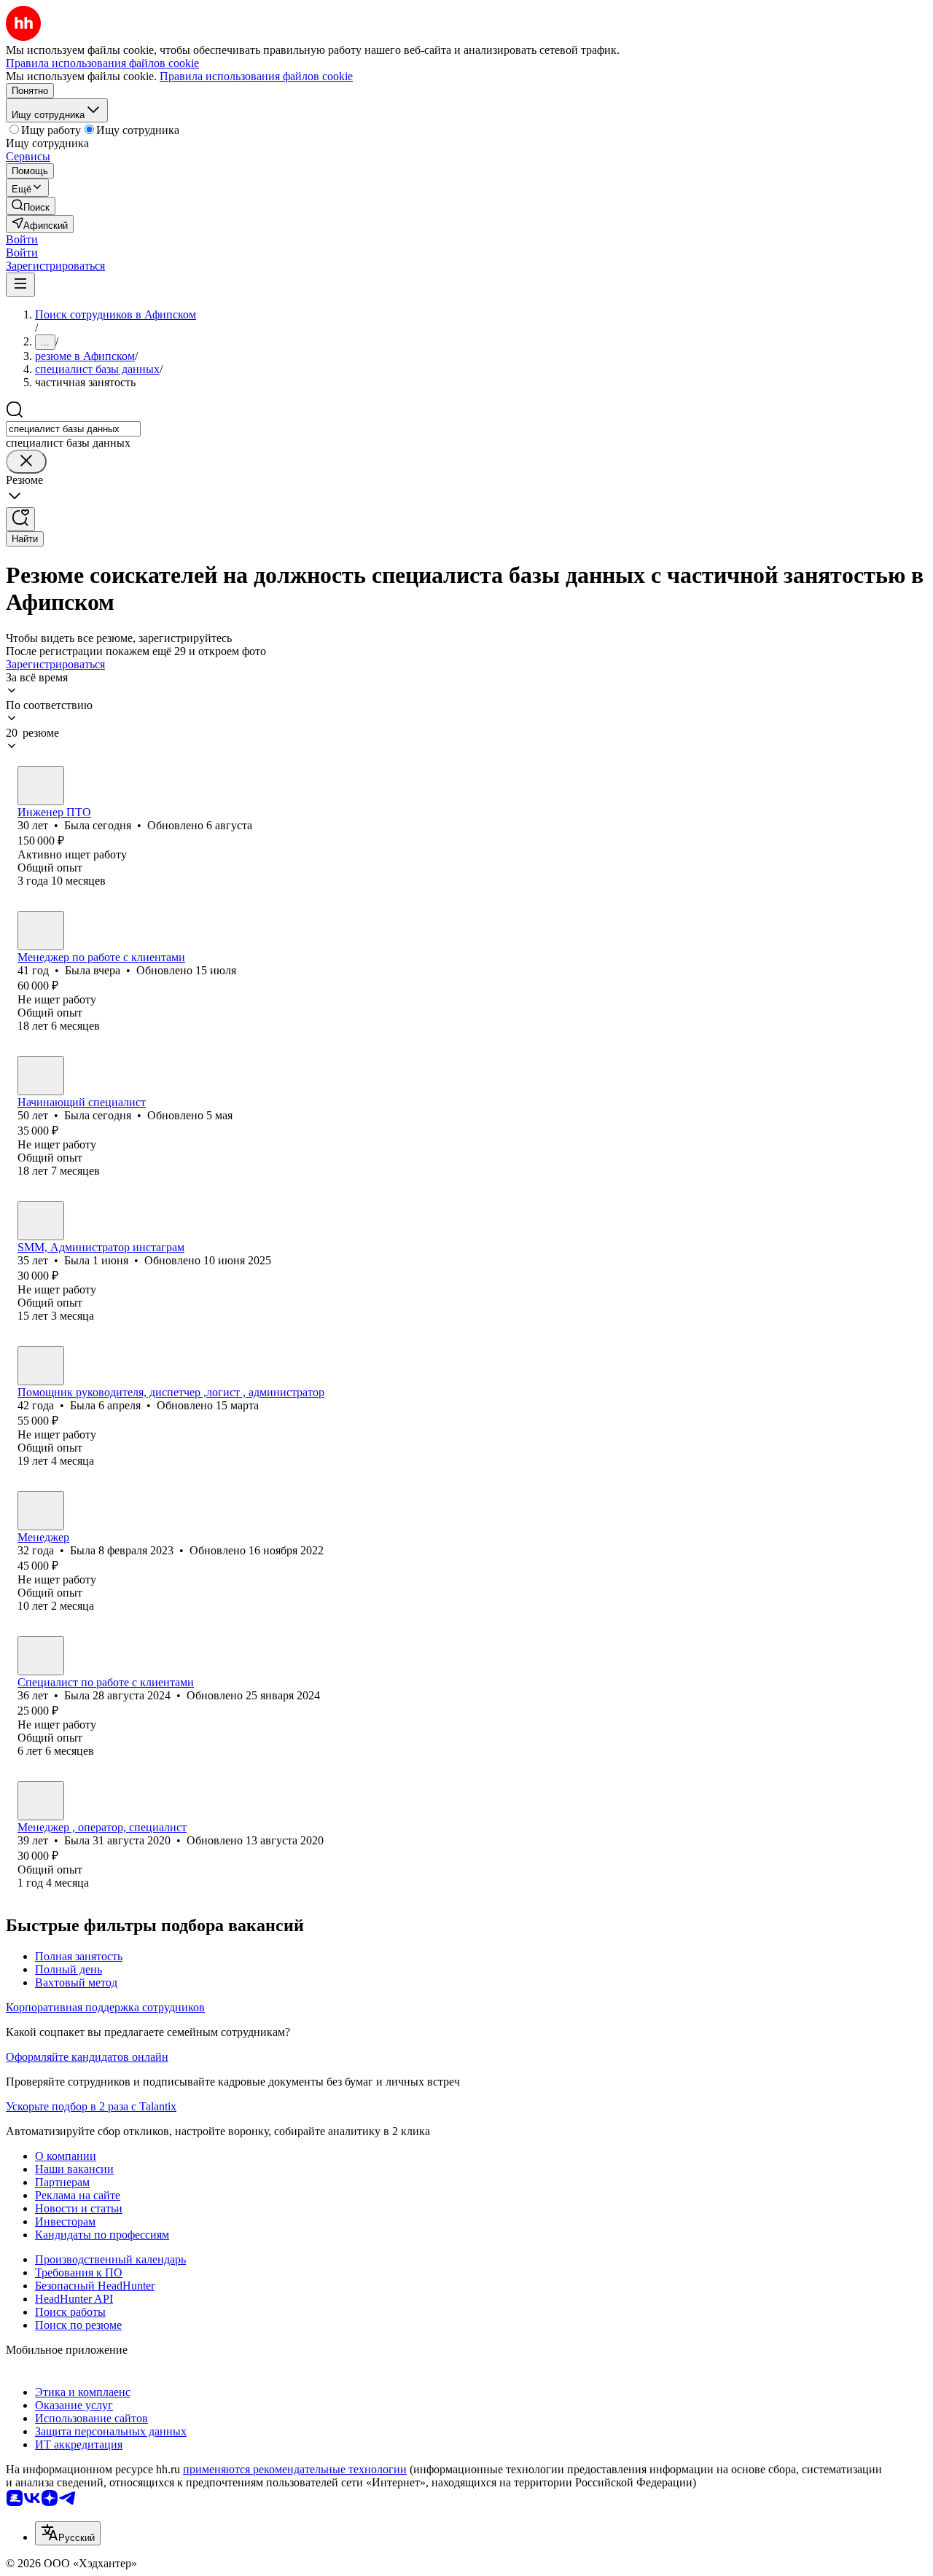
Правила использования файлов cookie (256, 76)
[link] (31, 206)
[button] (22, 239)
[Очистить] (26, 462)
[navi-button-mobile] (20, 285)
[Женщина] (41, 786)
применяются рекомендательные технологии (295, 2469)
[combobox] (73, 429)
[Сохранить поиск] (20, 519)
